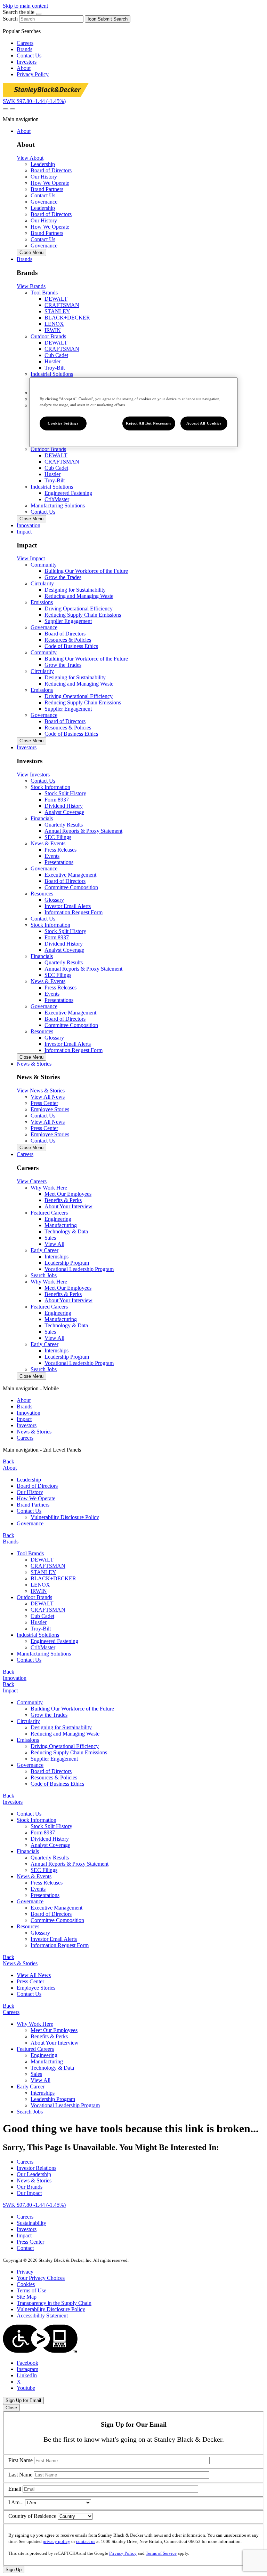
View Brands (31, 286)
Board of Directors (65, 634)
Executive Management (70, 875)
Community (30, 1702)
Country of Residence (32, 2516)
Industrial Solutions (38, 1635)
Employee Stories (36, 1988)
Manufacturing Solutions (58, 505)
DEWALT (56, 299)
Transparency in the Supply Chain (54, 2303)
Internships (56, 1257)
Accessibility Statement (42, 2316)
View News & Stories (41, 1091)
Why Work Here (35, 2024)
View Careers (32, 1181)
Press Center (30, 1981)
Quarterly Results (64, 825)
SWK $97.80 (34, 101)
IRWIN (53, 330)
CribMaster (57, 499)
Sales (50, 1238)
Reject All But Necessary (149, 423)
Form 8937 (57, 800)
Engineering (58, 1219)
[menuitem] (140, 1400)
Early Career (31, 2087)
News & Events (34, 1876)
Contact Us (29, 56)
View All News (34, 1975)
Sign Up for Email (23, 2400)
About (24, 68)
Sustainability (31, 2223)
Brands (25, 49)
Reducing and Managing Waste (79, 596)
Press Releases (60, 850)
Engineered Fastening (68, 493)
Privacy (25, 2272)
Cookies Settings (63, 423)
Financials (28, 1851)
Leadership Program (67, 1263)
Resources (28, 1926)
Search (10, 19)
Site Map (27, 2297)
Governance (44, 202)
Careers (25, 43)
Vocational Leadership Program (79, 1269)
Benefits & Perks (63, 1200)
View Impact (31, 558)
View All (54, 1244)
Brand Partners (33, 1505)
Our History (30, 1492)
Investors (27, 62)
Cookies (26, 2284)
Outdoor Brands (34, 1597)
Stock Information (37, 1820)
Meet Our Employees (68, 1194)
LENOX (54, 324)
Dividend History (64, 806)
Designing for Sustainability (75, 590)
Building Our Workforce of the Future (86, 571)
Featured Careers (35, 2049)
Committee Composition (71, 887)
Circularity (28, 1721)
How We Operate (36, 1498)
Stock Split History (65, 793)
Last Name (20, 2475)
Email (15, 2489)
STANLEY (57, 311)
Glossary (54, 900)
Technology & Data (66, 1231)
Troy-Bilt (55, 368)
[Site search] (6, 109)
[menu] (133, 1413)
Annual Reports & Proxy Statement (83, 831)
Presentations (59, 862)
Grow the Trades (63, 577)
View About (30, 158)
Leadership (29, 1480)
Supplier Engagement (68, 621)
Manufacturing (61, 1225)
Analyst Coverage (64, 812)
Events (52, 856)
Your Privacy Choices (41, 2278)
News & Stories (34, 1432)
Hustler (52, 361)
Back (9, 1461)
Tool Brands (30, 1553)
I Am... (16, 2502)
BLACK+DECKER (67, 318)
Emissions (28, 1740)
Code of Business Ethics (71, 646)
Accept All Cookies (204, 423)
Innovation (29, 1413)
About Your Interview (68, 1206)
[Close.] (39, 14)
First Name (21, 2460)
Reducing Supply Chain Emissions (83, 615)
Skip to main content (25, 6)
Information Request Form (74, 912)
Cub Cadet (56, 355)
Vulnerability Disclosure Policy (65, 1517)
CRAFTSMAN (62, 305)
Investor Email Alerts (68, 906)
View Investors (33, 775)
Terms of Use (31, 2290)
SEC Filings (58, 837)
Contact (25, 2248)
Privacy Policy (33, 74)
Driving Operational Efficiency (79, 609)
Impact (24, 1419)
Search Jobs (44, 1275)
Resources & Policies (68, 640)
